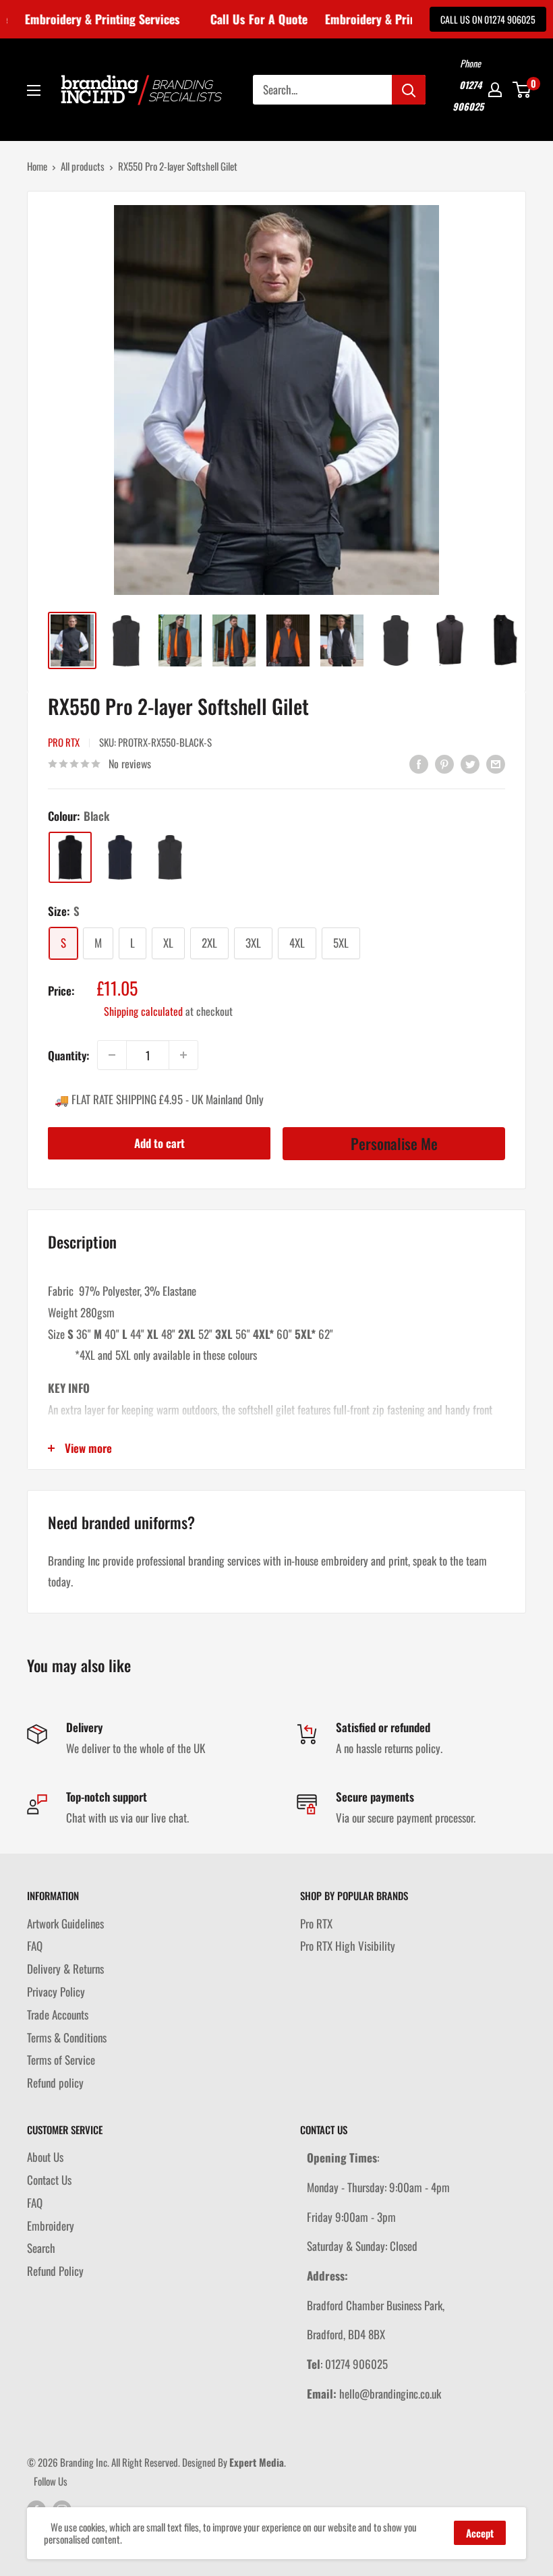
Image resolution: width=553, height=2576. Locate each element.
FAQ (35, 1946)
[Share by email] (496, 763)
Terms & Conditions (67, 2037)
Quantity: (68, 1055)
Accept (480, 2533)
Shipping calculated (143, 1011)
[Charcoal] (170, 857)
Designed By (233, 2462)
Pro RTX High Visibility (348, 1946)
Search (41, 2248)
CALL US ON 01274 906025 (488, 19)
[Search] (409, 90)
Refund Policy (55, 2271)
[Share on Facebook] (419, 763)
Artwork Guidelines (65, 1923)
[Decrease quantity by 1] (112, 1055)
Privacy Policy (56, 1992)
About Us (45, 2157)
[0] (522, 90)
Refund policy (55, 2083)
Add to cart (159, 1143)
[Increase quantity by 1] (183, 1055)
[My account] (495, 90)
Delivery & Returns (65, 1969)
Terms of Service (61, 2060)
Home (37, 166)
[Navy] (120, 857)
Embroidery (51, 2226)
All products (83, 166)
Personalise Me (394, 1143)
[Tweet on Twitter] (470, 763)
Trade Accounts (58, 2014)
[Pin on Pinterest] (444, 763)
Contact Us (49, 2180)
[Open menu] (34, 90)
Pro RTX (64, 742)
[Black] (70, 857)
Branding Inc (84, 2462)
